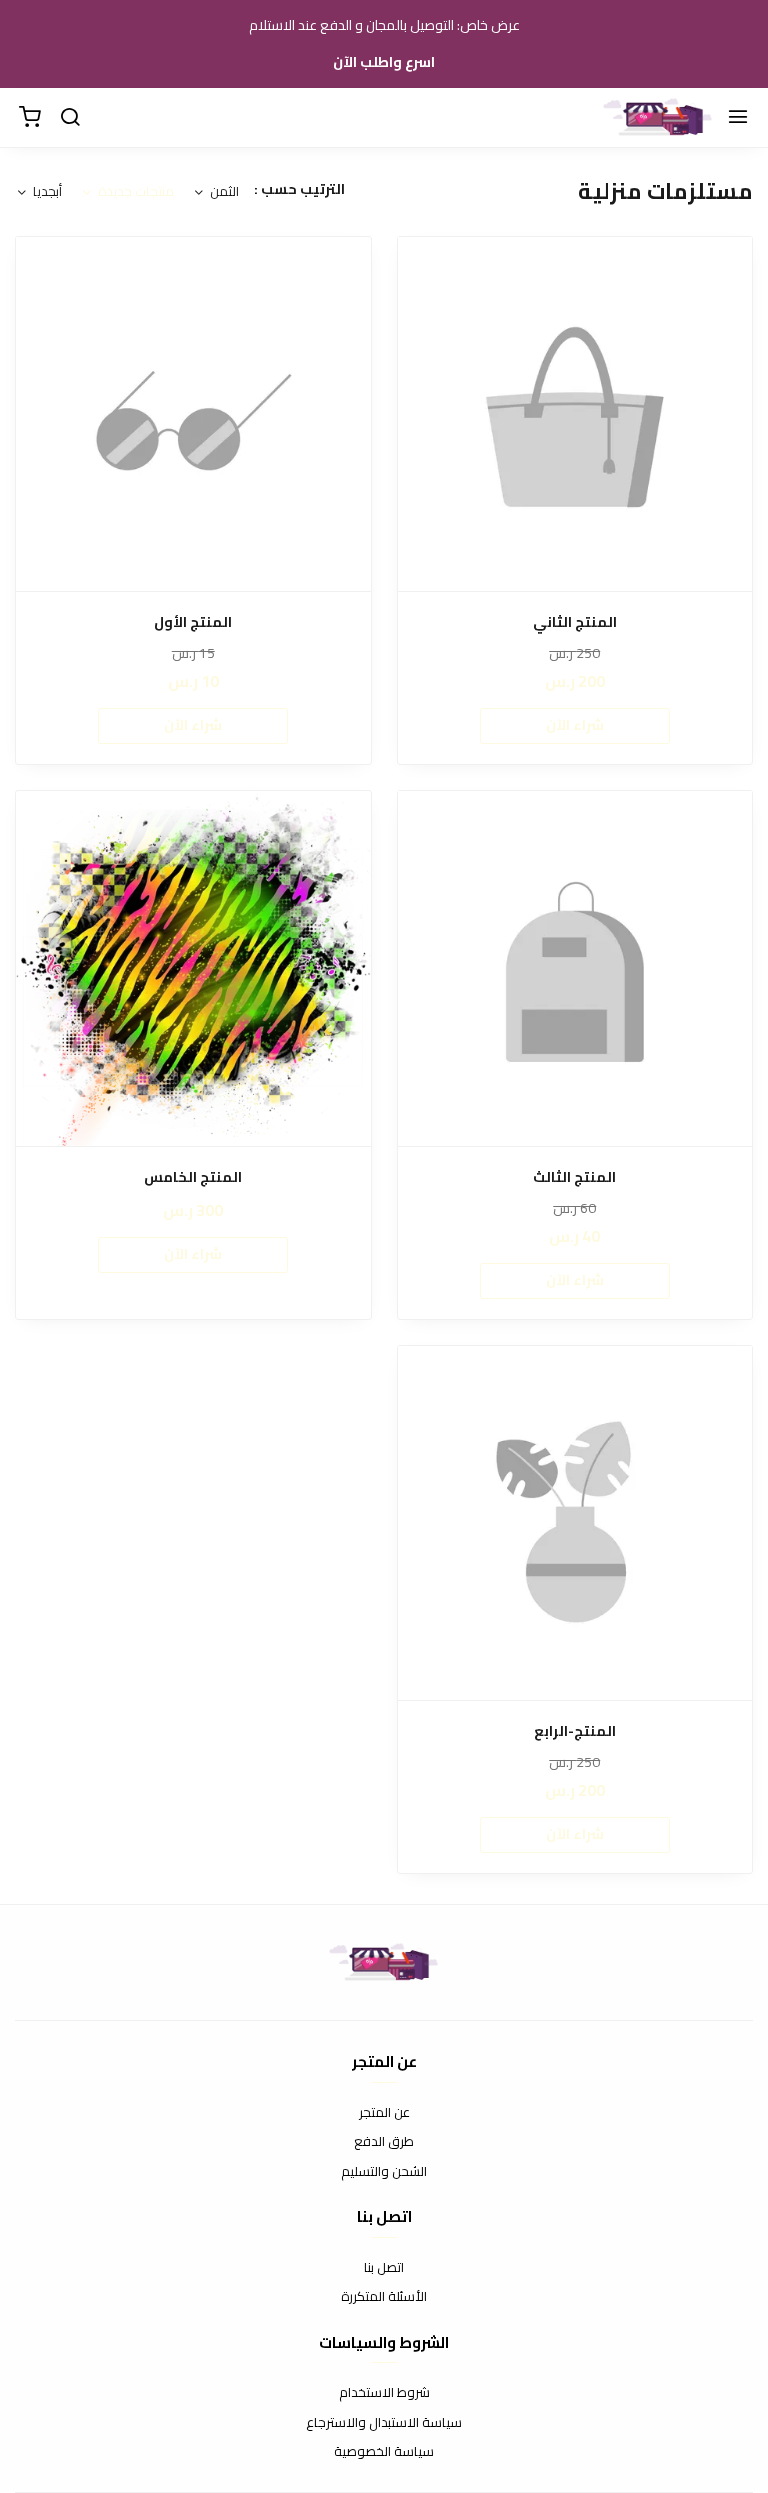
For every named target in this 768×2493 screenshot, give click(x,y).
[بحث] (70, 118)
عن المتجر (384, 2113)
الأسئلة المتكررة (384, 2297)
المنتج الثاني (575, 622)
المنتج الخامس (193, 1177)
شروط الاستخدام (384, 2393)
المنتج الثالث (574, 1177)
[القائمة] (738, 118)
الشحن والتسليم (384, 2172)
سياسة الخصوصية (384, 2452)
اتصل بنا (384, 2268)
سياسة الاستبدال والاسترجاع (384, 2423)
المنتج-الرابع (575, 1731)
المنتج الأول (193, 622)
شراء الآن (575, 725)
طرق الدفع (384, 2142)
